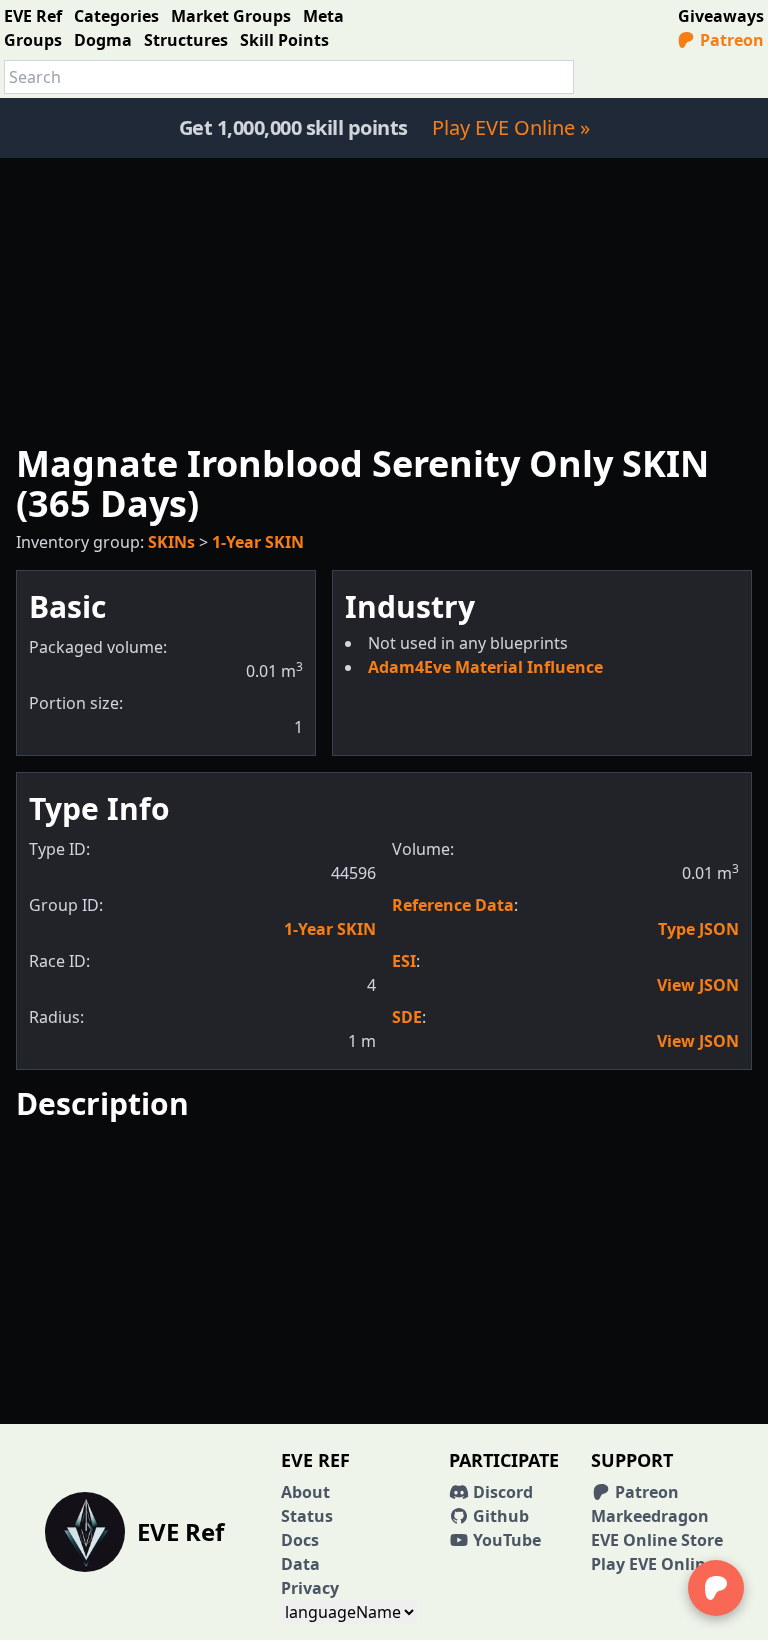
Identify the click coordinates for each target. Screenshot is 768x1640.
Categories (116, 16)
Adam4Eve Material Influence (485, 667)
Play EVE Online (653, 1564)
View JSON (698, 985)
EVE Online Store (657, 1540)
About (305, 1492)
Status (307, 1516)
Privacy (310, 1588)
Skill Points (284, 40)
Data (300, 1564)
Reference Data (453, 905)
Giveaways (721, 16)
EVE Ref (33, 16)
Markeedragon (650, 1516)
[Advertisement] (384, 298)
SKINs (171, 542)
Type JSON (698, 929)
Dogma (103, 40)
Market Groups (231, 16)
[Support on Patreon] (716, 1588)
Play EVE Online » (511, 127)
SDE (407, 1017)
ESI (404, 961)
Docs (300, 1540)
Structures (186, 40)
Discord (501, 1492)
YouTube (505, 1540)
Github (499, 1516)
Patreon (730, 40)
